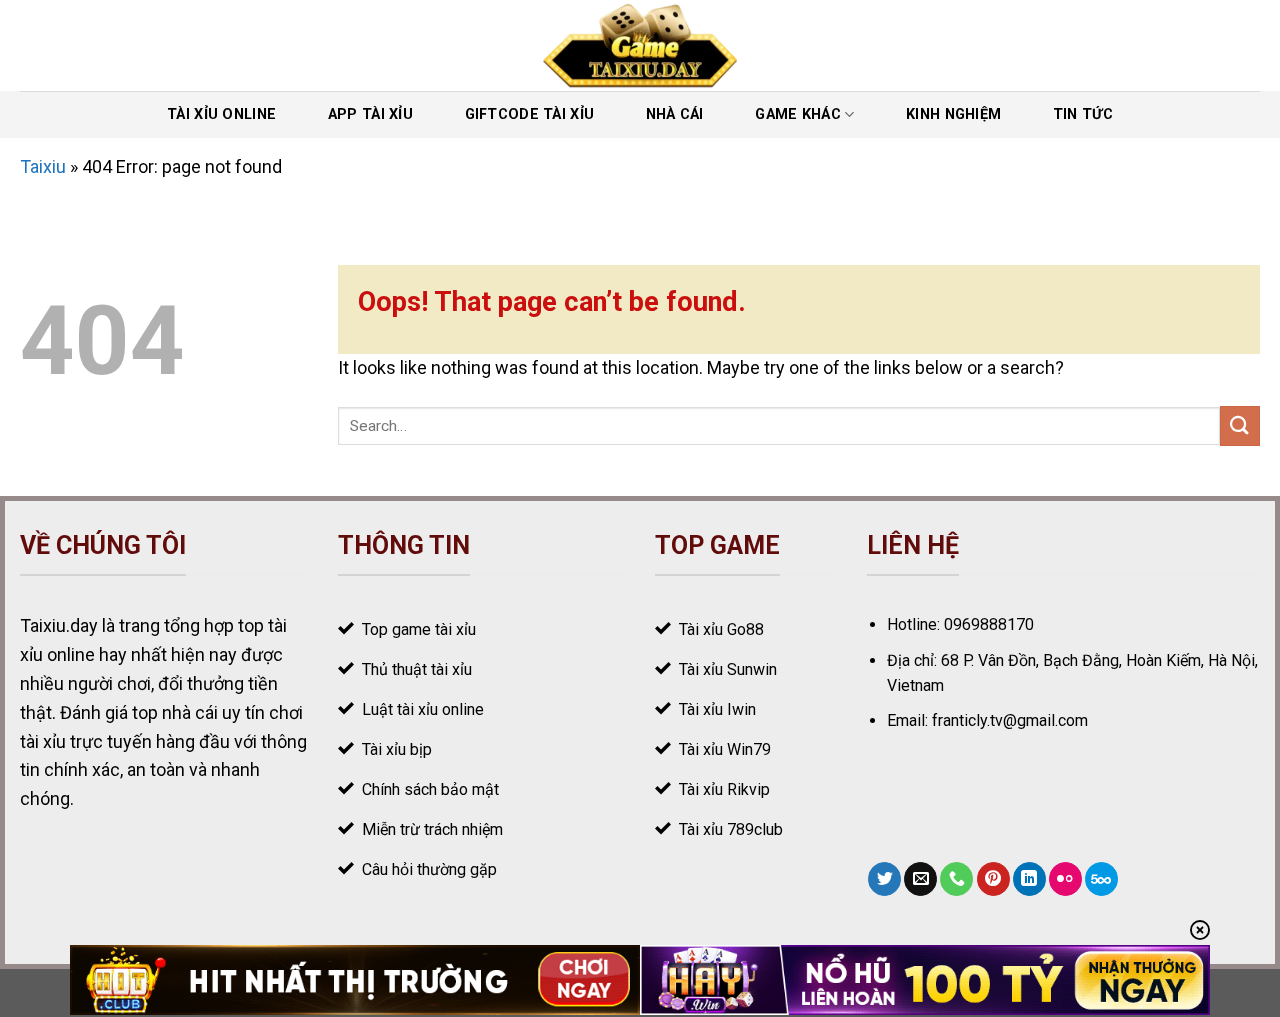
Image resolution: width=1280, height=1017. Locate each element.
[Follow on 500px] (1101, 879)
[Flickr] (1065, 879)
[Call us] (956, 879)
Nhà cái (675, 114)
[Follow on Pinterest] (993, 879)
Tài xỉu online (221, 114)
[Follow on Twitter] (884, 879)
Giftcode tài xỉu (530, 114)
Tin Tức (1083, 114)
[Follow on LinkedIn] (1029, 879)
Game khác (798, 114)
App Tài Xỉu (370, 114)
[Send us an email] (920, 879)
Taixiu (43, 166)
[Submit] (1240, 425)
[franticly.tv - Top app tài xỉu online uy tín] (640, 45)
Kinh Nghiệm (953, 114)
